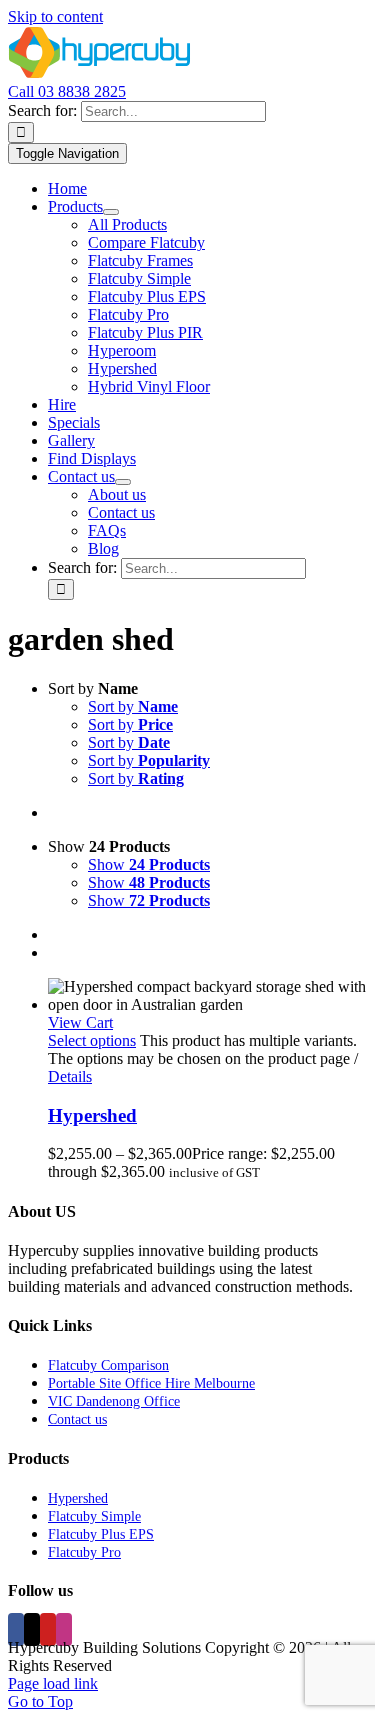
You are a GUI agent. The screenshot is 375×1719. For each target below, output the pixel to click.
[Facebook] (16, 1629)
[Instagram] (64, 1629)
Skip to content (55, 16)
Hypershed (92, 1115)
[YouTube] (48, 1629)
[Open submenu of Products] (111, 212)
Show (149, 864)
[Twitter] (32, 1629)
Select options (92, 1040)
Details (70, 1076)
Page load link (53, 1683)
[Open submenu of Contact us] (123, 482)
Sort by (133, 706)
